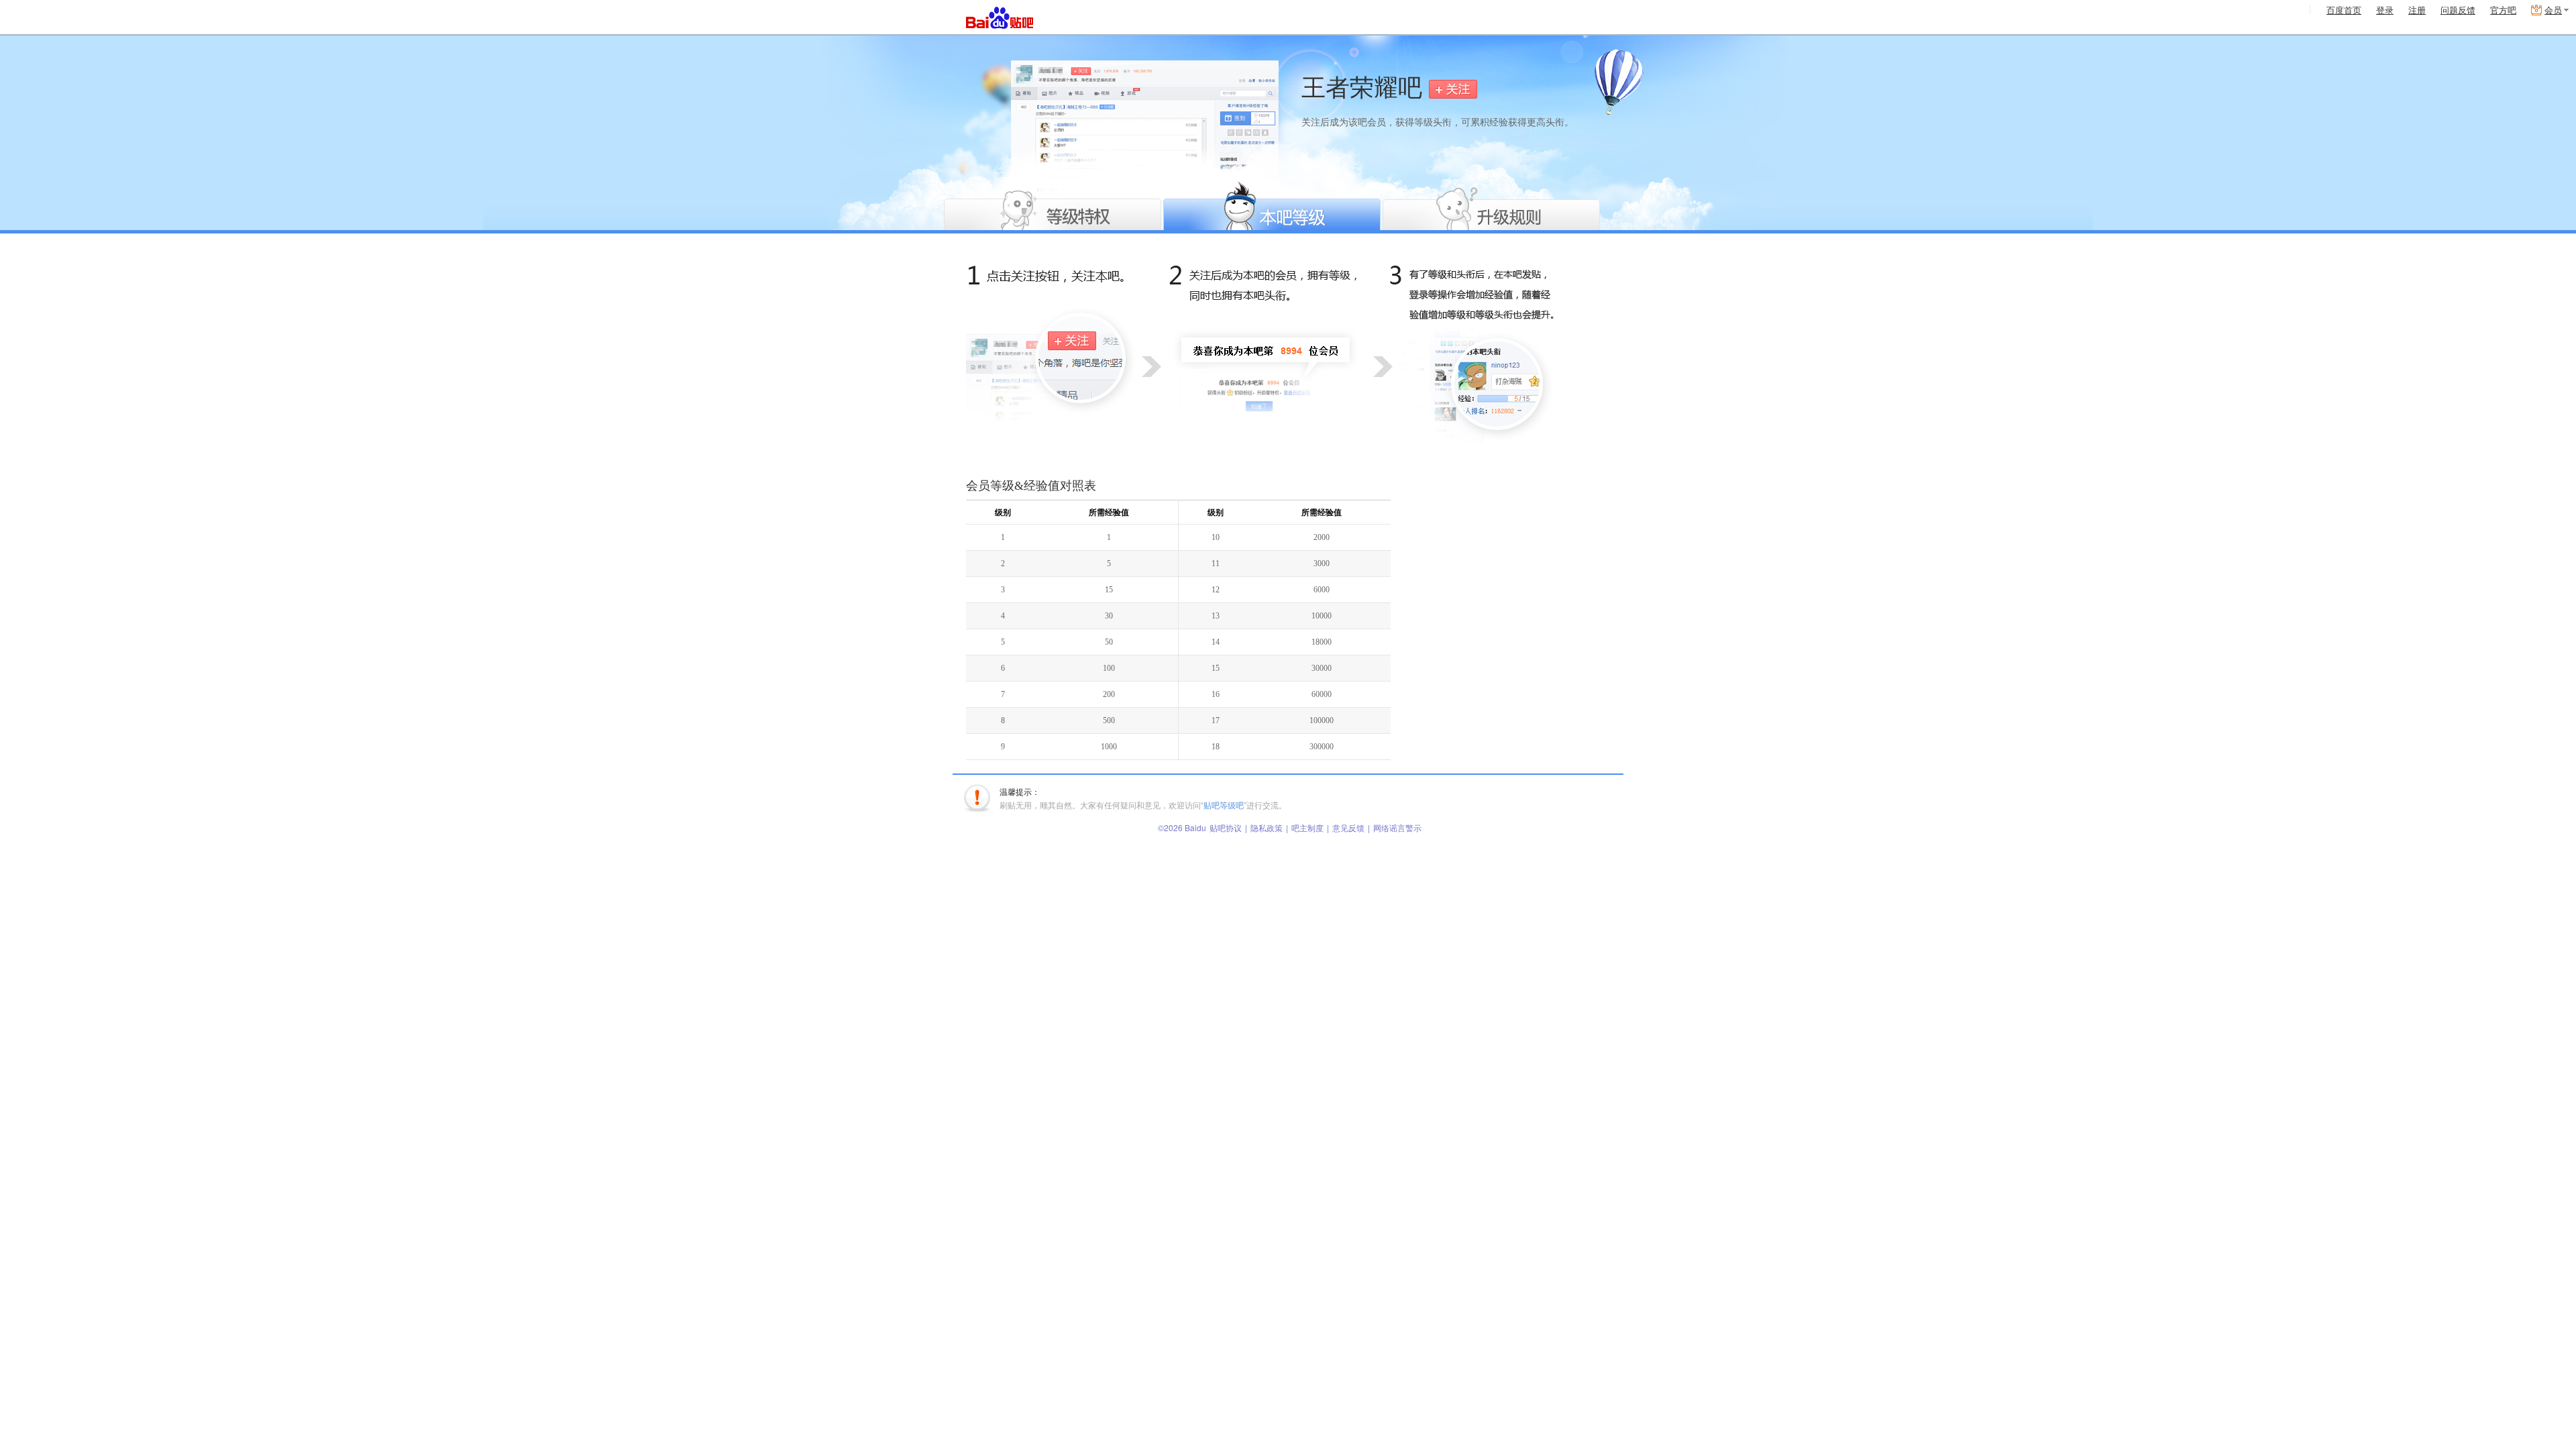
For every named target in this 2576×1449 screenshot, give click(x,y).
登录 (2385, 10)
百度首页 (2344, 10)
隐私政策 (1267, 827)
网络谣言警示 (1397, 827)
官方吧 (2503, 10)
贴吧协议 (1226, 827)
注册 (2417, 10)
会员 (2553, 10)
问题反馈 (2458, 10)
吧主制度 (1307, 827)
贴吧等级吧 (1224, 805)
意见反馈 (1348, 827)
